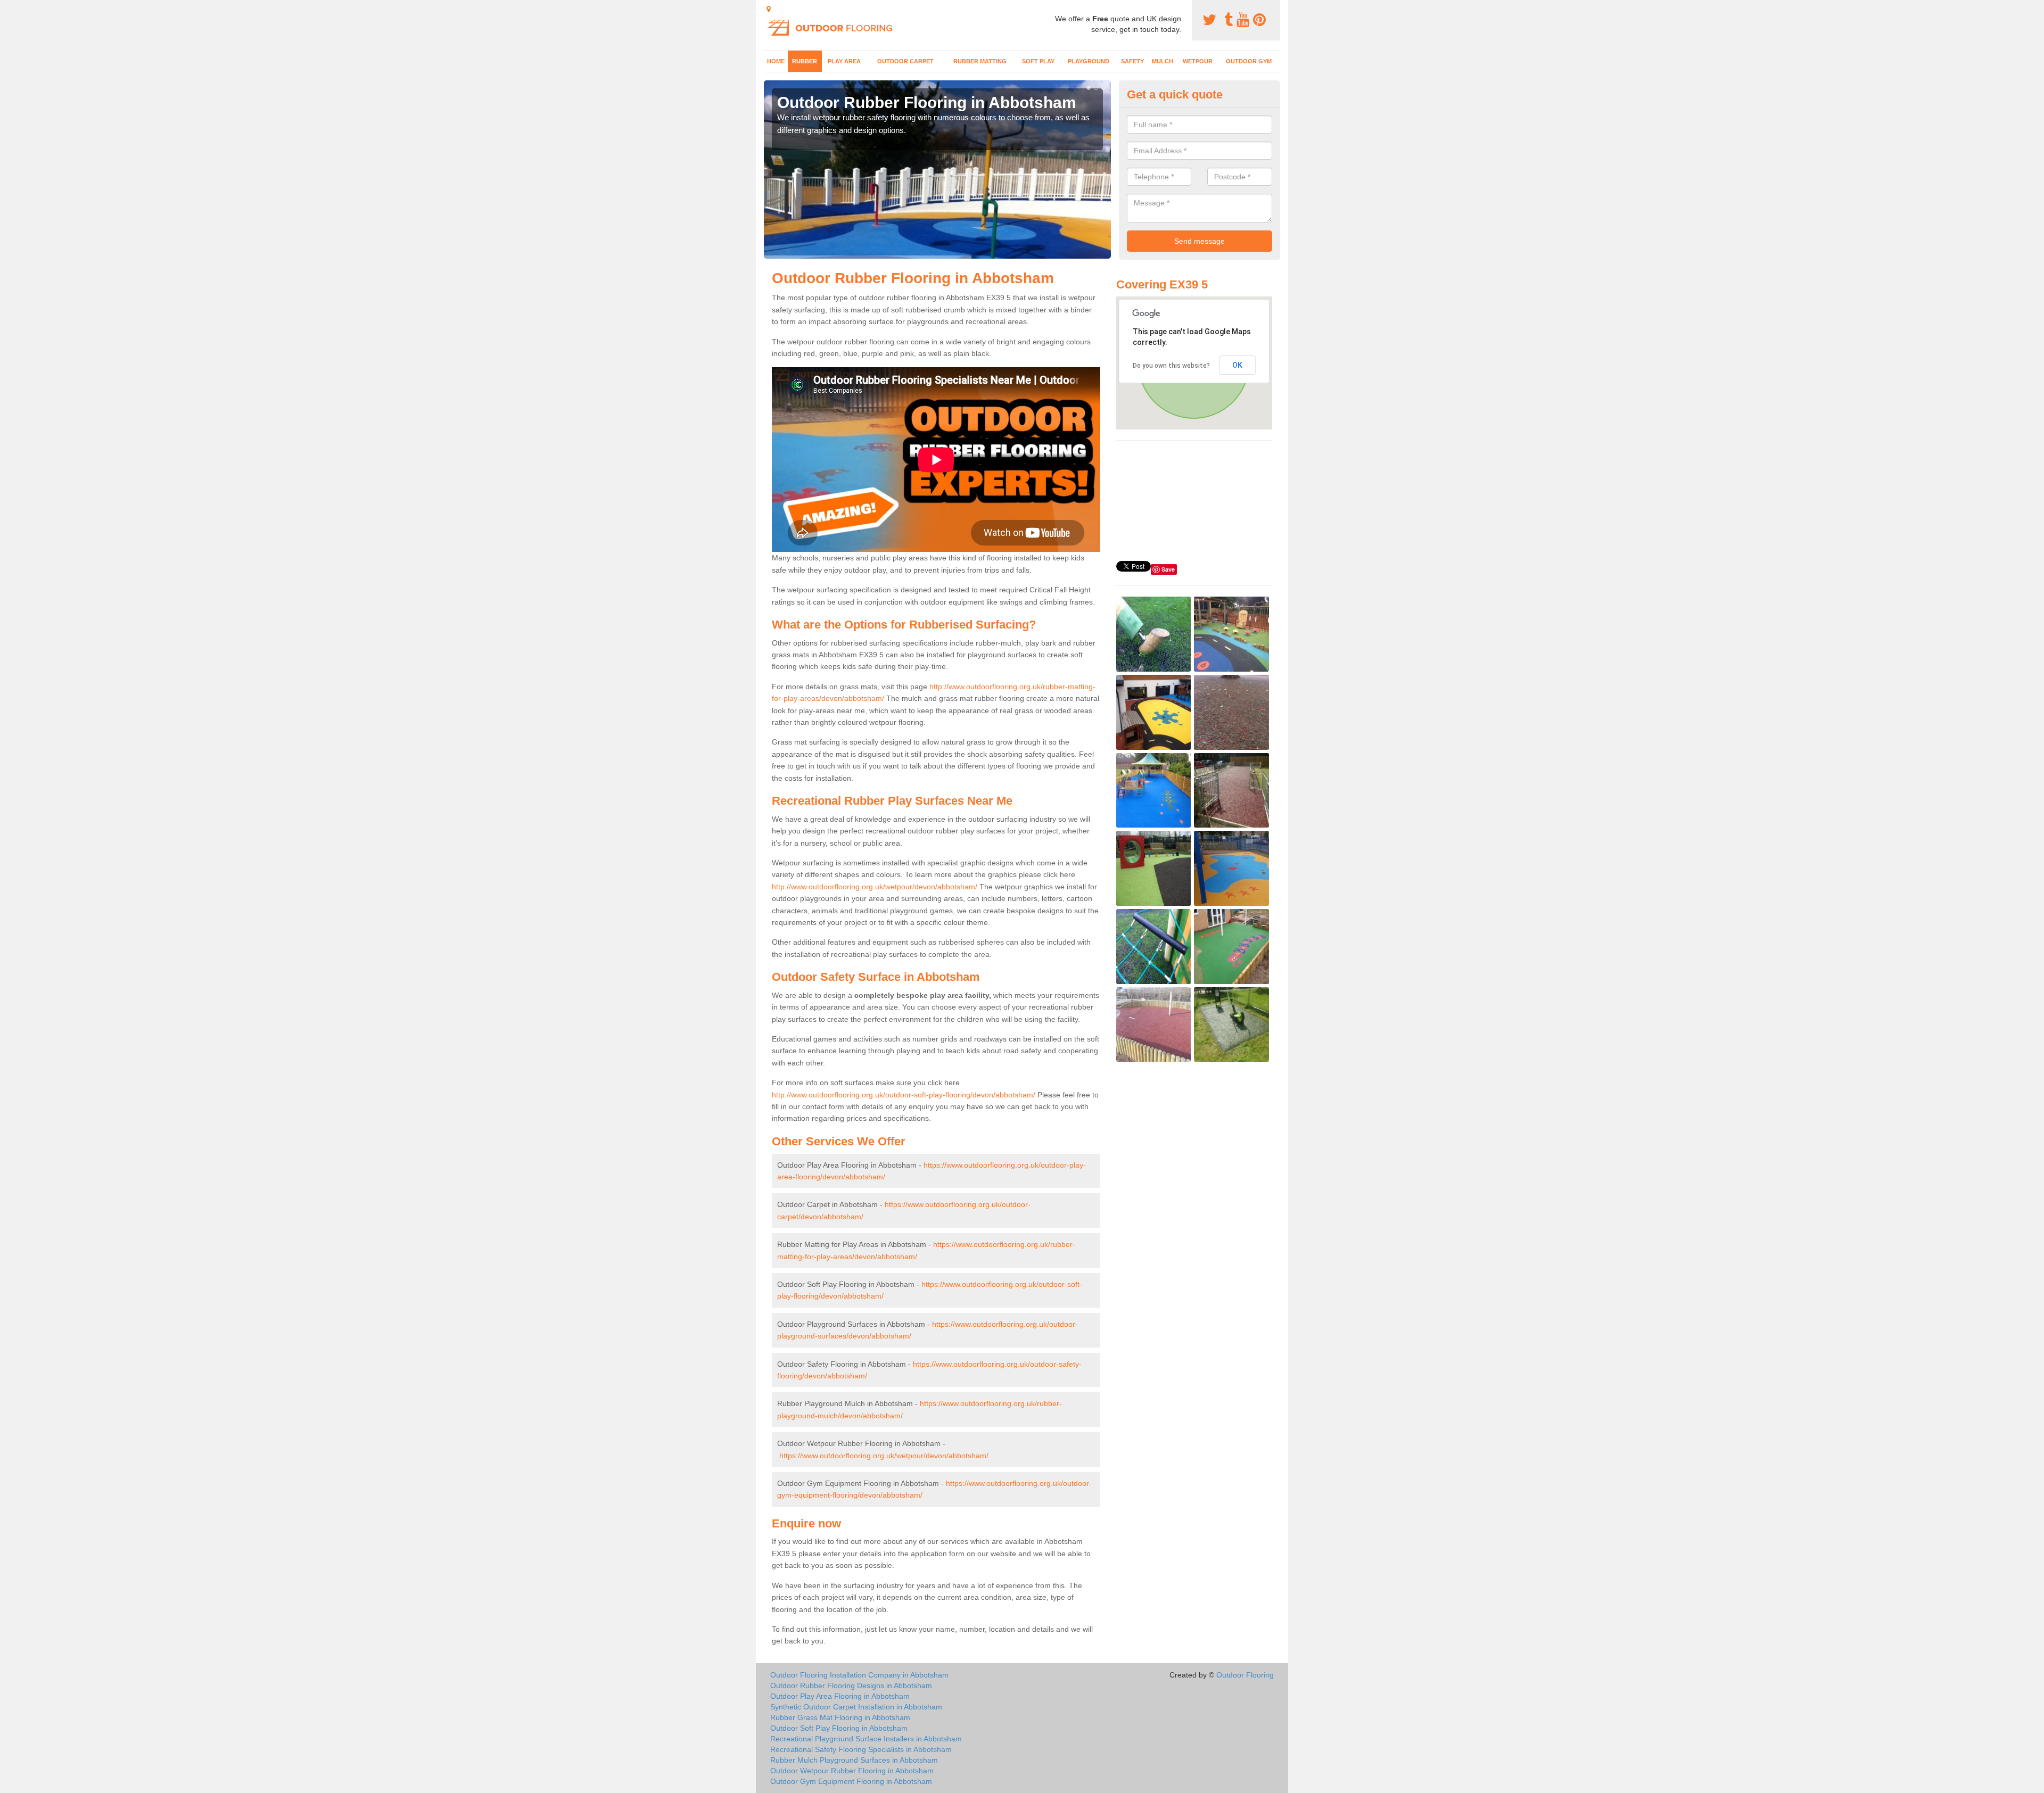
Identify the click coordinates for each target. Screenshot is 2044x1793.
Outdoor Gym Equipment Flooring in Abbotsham (851, 1781)
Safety (1132, 61)
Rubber (805, 61)
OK (1237, 365)
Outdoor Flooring (1245, 1675)
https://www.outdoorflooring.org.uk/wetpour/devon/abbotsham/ (884, 1456)
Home (776, 61)
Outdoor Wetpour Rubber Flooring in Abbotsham (852, 1771)
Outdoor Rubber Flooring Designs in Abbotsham (851, 1685)
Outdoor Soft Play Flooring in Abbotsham (839, 1728)
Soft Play (1038, 61)
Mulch (1163, 61)
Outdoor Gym (1249, 61)
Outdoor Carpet (905, 61)
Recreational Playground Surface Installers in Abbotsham (866, 1739)
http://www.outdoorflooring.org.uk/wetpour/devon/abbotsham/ (875, 887)
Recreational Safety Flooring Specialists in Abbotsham (861, 1749)
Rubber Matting (980, 61)
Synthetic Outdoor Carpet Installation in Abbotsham (856, 1707)
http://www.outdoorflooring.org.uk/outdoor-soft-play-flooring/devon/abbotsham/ (904, 1095)
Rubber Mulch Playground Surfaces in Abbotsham (854, 1760)
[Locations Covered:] (769, 9)
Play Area (844, 61)
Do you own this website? (1171, 366)
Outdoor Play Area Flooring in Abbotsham (840, 1696)
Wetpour (1198, 61)
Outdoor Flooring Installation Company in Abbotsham (859, 1675)
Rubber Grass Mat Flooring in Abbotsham (840, 1717)
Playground (1089, 61)
